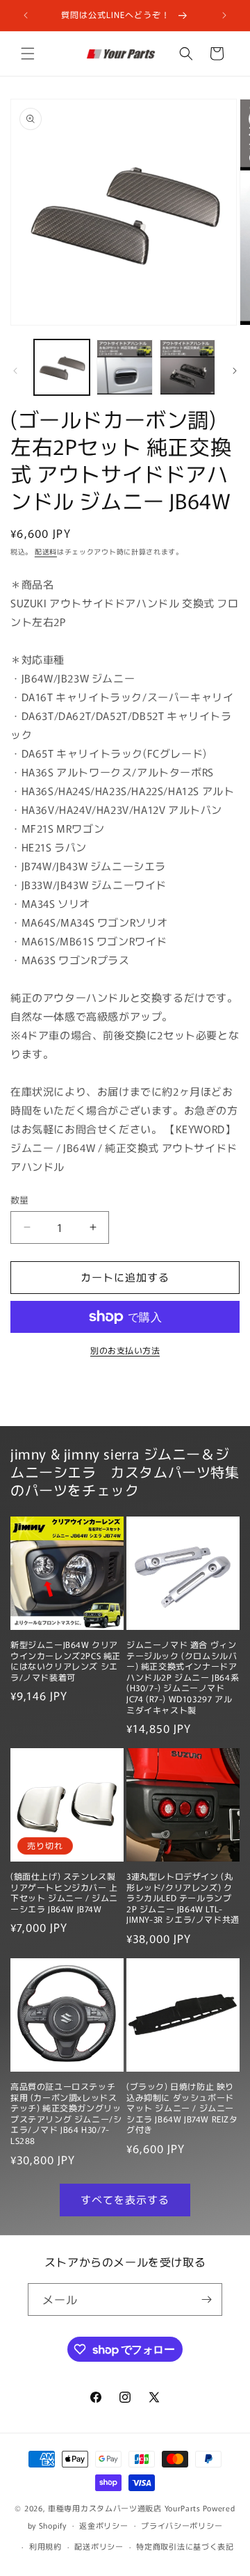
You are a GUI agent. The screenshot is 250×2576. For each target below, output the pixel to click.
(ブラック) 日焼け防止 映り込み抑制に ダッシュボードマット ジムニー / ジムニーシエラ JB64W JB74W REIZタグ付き (182, 2108)
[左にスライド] (15, 371)
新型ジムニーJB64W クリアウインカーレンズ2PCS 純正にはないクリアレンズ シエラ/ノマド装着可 (66, 1661)
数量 (20, 1200)
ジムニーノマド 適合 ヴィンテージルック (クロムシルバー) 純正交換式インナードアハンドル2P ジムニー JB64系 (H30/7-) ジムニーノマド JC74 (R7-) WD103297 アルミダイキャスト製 (183, 1677)
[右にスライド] (235, 371)
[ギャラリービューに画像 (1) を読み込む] (62, 367)
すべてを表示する (125, 2199)
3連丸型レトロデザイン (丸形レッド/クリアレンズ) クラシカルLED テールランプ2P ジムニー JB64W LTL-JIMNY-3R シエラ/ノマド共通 (183, 1898)
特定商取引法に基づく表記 (185, 2546)
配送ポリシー (99, 2546)
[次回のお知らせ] (224, 15)
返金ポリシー (103, 2525)
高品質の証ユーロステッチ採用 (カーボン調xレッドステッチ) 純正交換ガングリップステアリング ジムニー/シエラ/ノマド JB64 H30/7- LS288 (66, 2113)
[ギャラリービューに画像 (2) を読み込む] (124, 367)
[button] (28, 54)
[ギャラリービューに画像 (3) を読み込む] (187, 367)
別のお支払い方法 (125, 1350)
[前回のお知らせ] (26, 15)
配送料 (46, 551)
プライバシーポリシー (182, 2525)
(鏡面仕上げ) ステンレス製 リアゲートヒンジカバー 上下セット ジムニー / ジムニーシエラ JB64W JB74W (64, 1892)
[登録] (206, 2299)
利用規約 (45, 2546)
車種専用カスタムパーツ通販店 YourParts (124, 2508)
